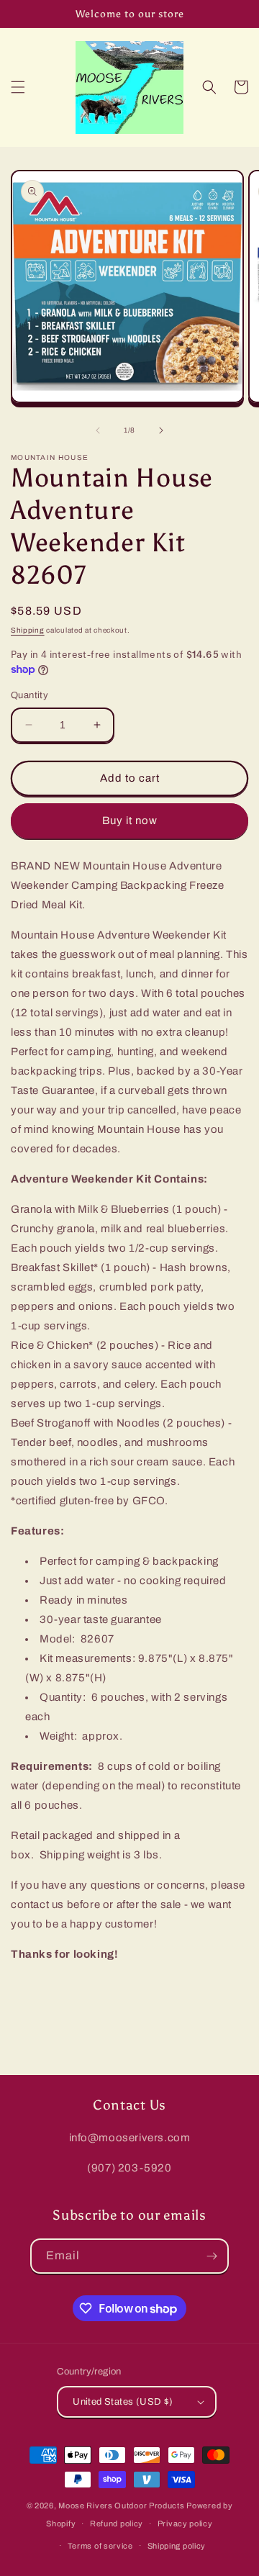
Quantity (29, 695)
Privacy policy (185, 2523)
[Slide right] (161, 430)
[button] (18, 87)
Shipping (28, 630)
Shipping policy (177, 2546)
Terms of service (100, 2546)
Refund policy (117, 2523)
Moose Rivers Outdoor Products (121, 2505)
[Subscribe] (212, 2256)
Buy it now (130, 821)
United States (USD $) (123, 2402)
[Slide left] (98, 430)
